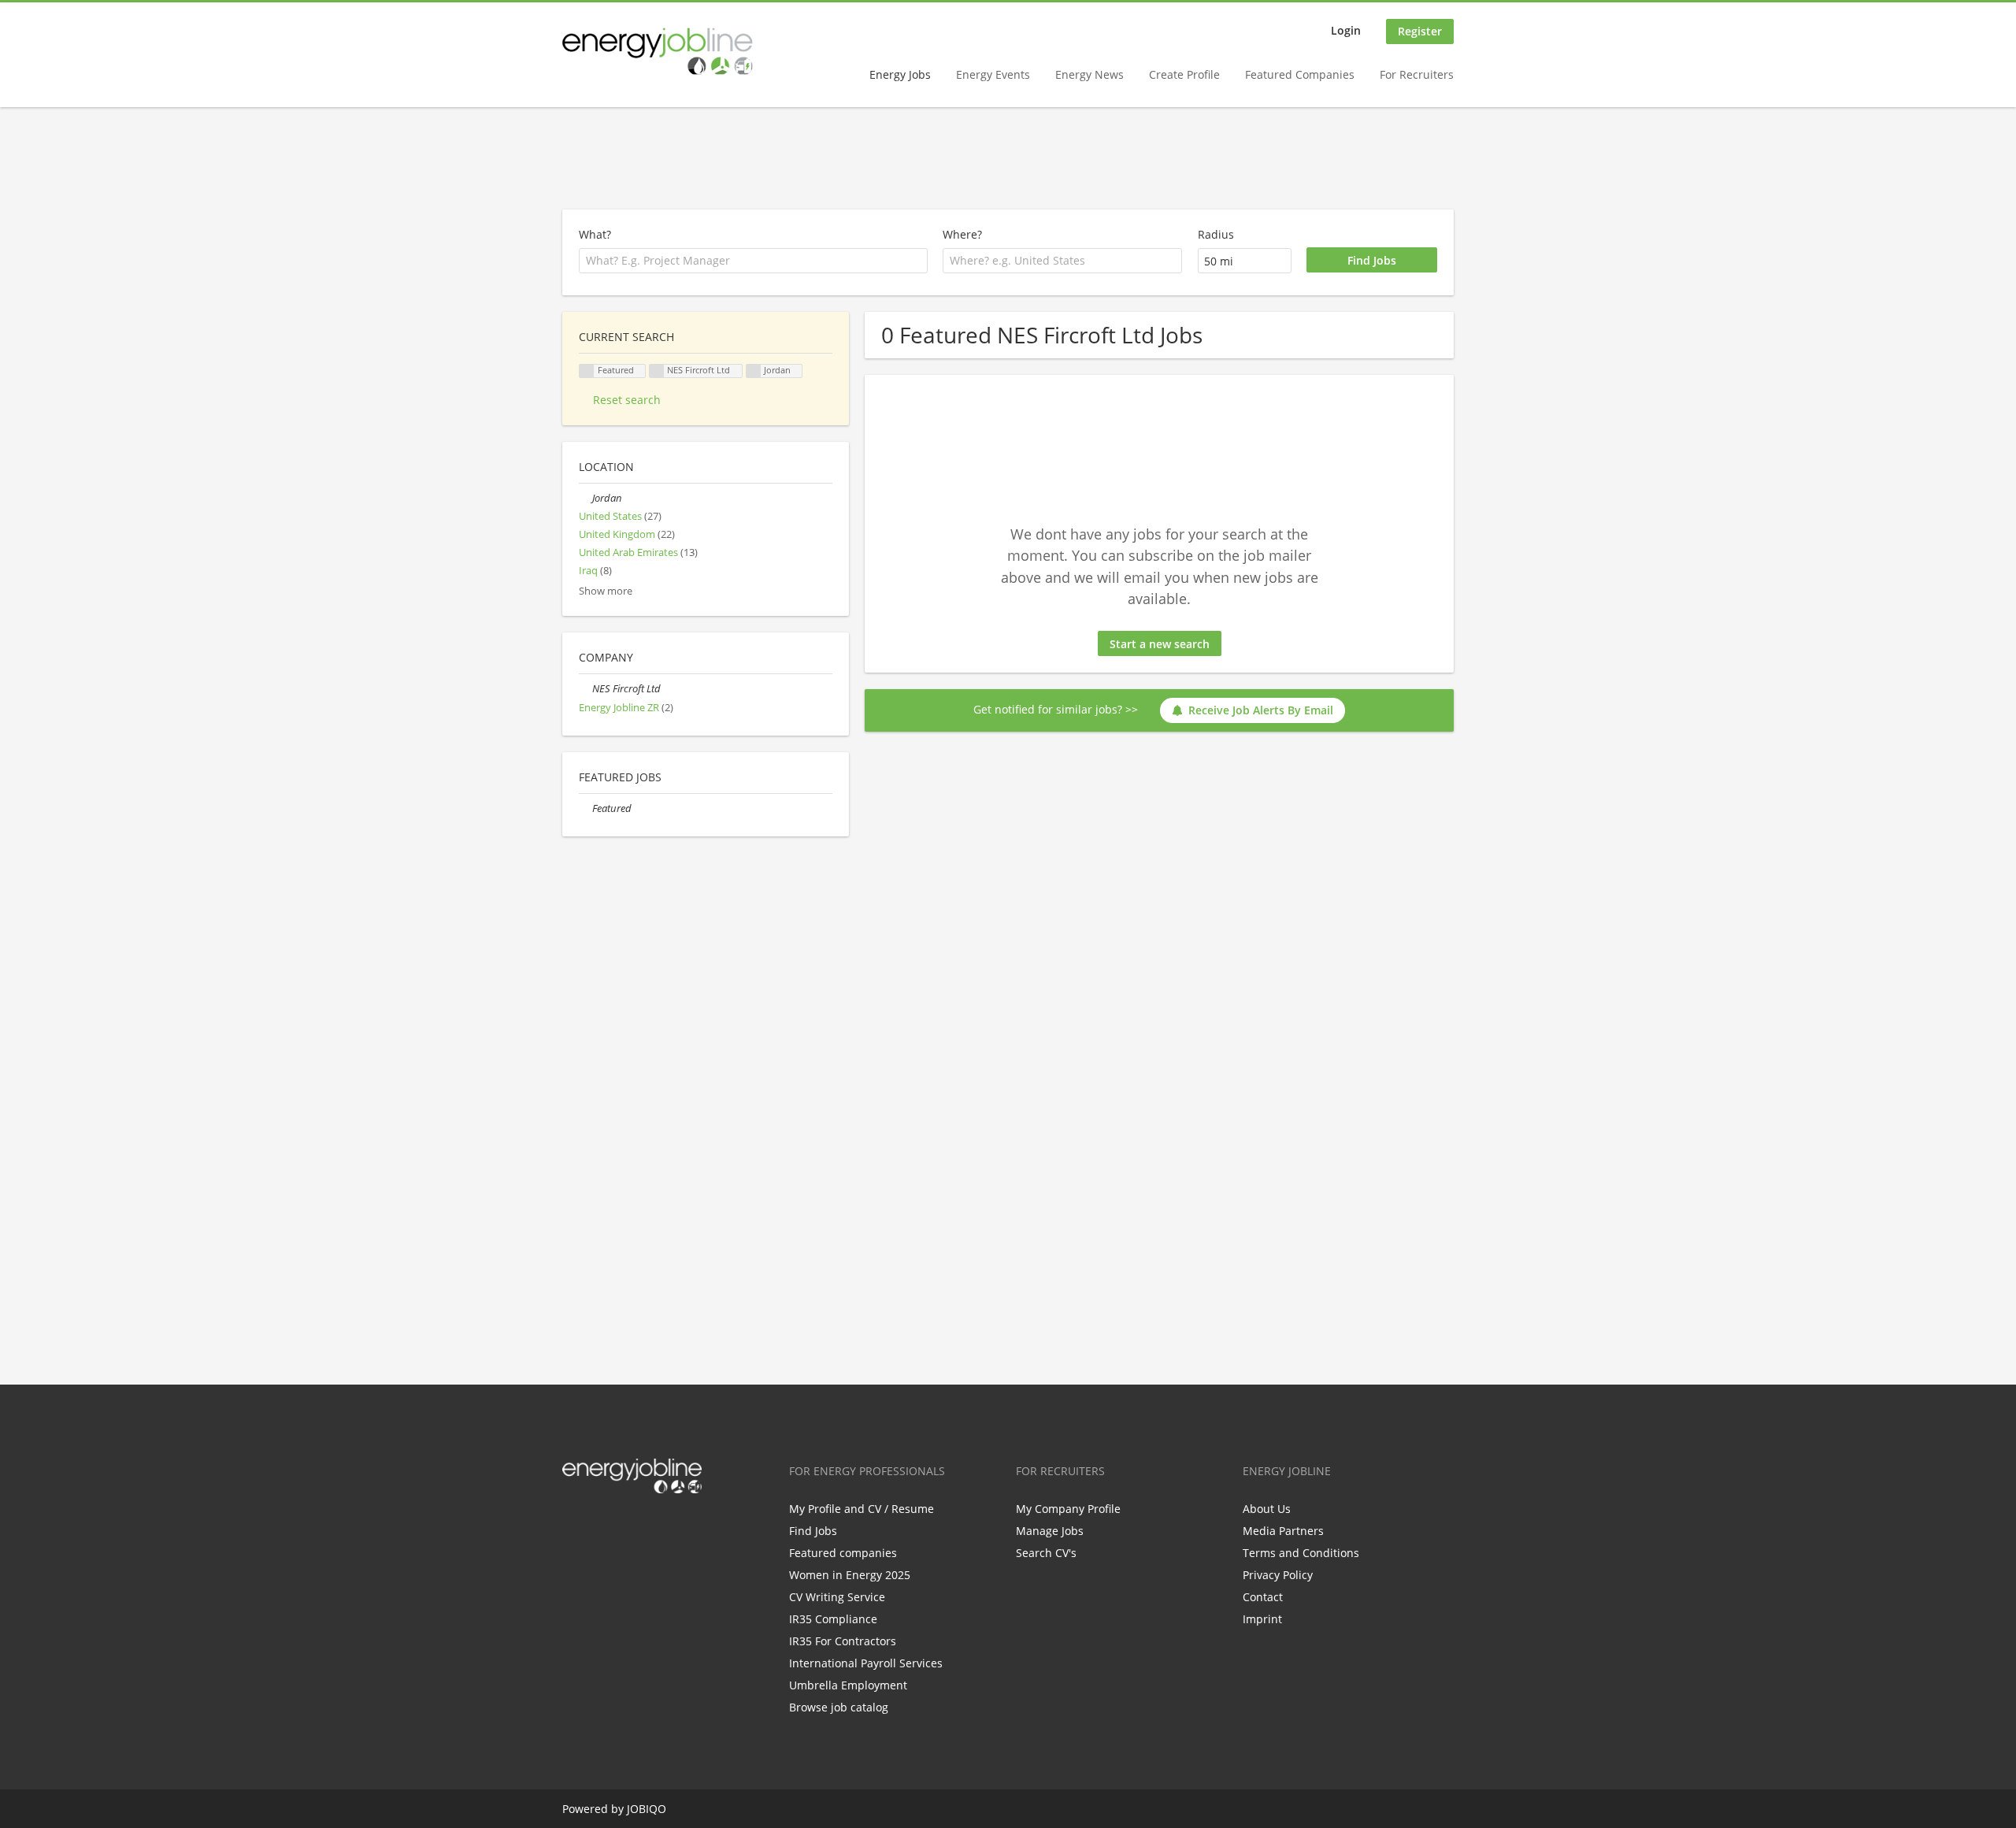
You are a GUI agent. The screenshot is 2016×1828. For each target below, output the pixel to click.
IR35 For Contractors (843, 1641)
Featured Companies (1300, 74)
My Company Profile (1068, 1509)
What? (595, 234)
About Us (1267, 1509)
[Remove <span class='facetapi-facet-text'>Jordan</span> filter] (754, 371)
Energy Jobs (900, 74)
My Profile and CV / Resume (862, 1509)
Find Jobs (813, 1531)
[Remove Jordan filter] (586, 498)
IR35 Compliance (833, 1619)
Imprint (1262, 1619)
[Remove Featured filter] (586, 808)
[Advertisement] (1008, 159)
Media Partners (1283, 1531)
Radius (1216, 234)
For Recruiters (1417, 74)
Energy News (1090, 74)
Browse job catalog (839, 1707)
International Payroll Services (866, 1663)
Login (1346, 30)
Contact (1263, 1597)
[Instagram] (652, 1526)
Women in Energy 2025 (850, 1575)
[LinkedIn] (626, 1526)
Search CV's (1046, 1553)
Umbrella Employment (848, 1685)
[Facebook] (574, 1526)
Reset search (627, 400)
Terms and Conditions (1301, 1553)
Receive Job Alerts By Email (1261, 710)
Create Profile (1184, 74)
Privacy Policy (1278, 1575)
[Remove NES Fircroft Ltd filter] (586, 689)
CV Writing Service (837, 1597)
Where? (962, 234)
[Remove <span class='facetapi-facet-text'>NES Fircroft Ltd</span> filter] (657, 371)
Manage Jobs (1050, 1531)
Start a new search (1160, 644)
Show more (606, 591)
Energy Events (993, 74)
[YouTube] (675, 1526)
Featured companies (843, 1553)
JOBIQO (647, 1809)
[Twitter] (600, 1526)
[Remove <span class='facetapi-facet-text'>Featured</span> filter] (587, 371)
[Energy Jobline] (658, 51)
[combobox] (1062, 261)
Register (1420, 31)
